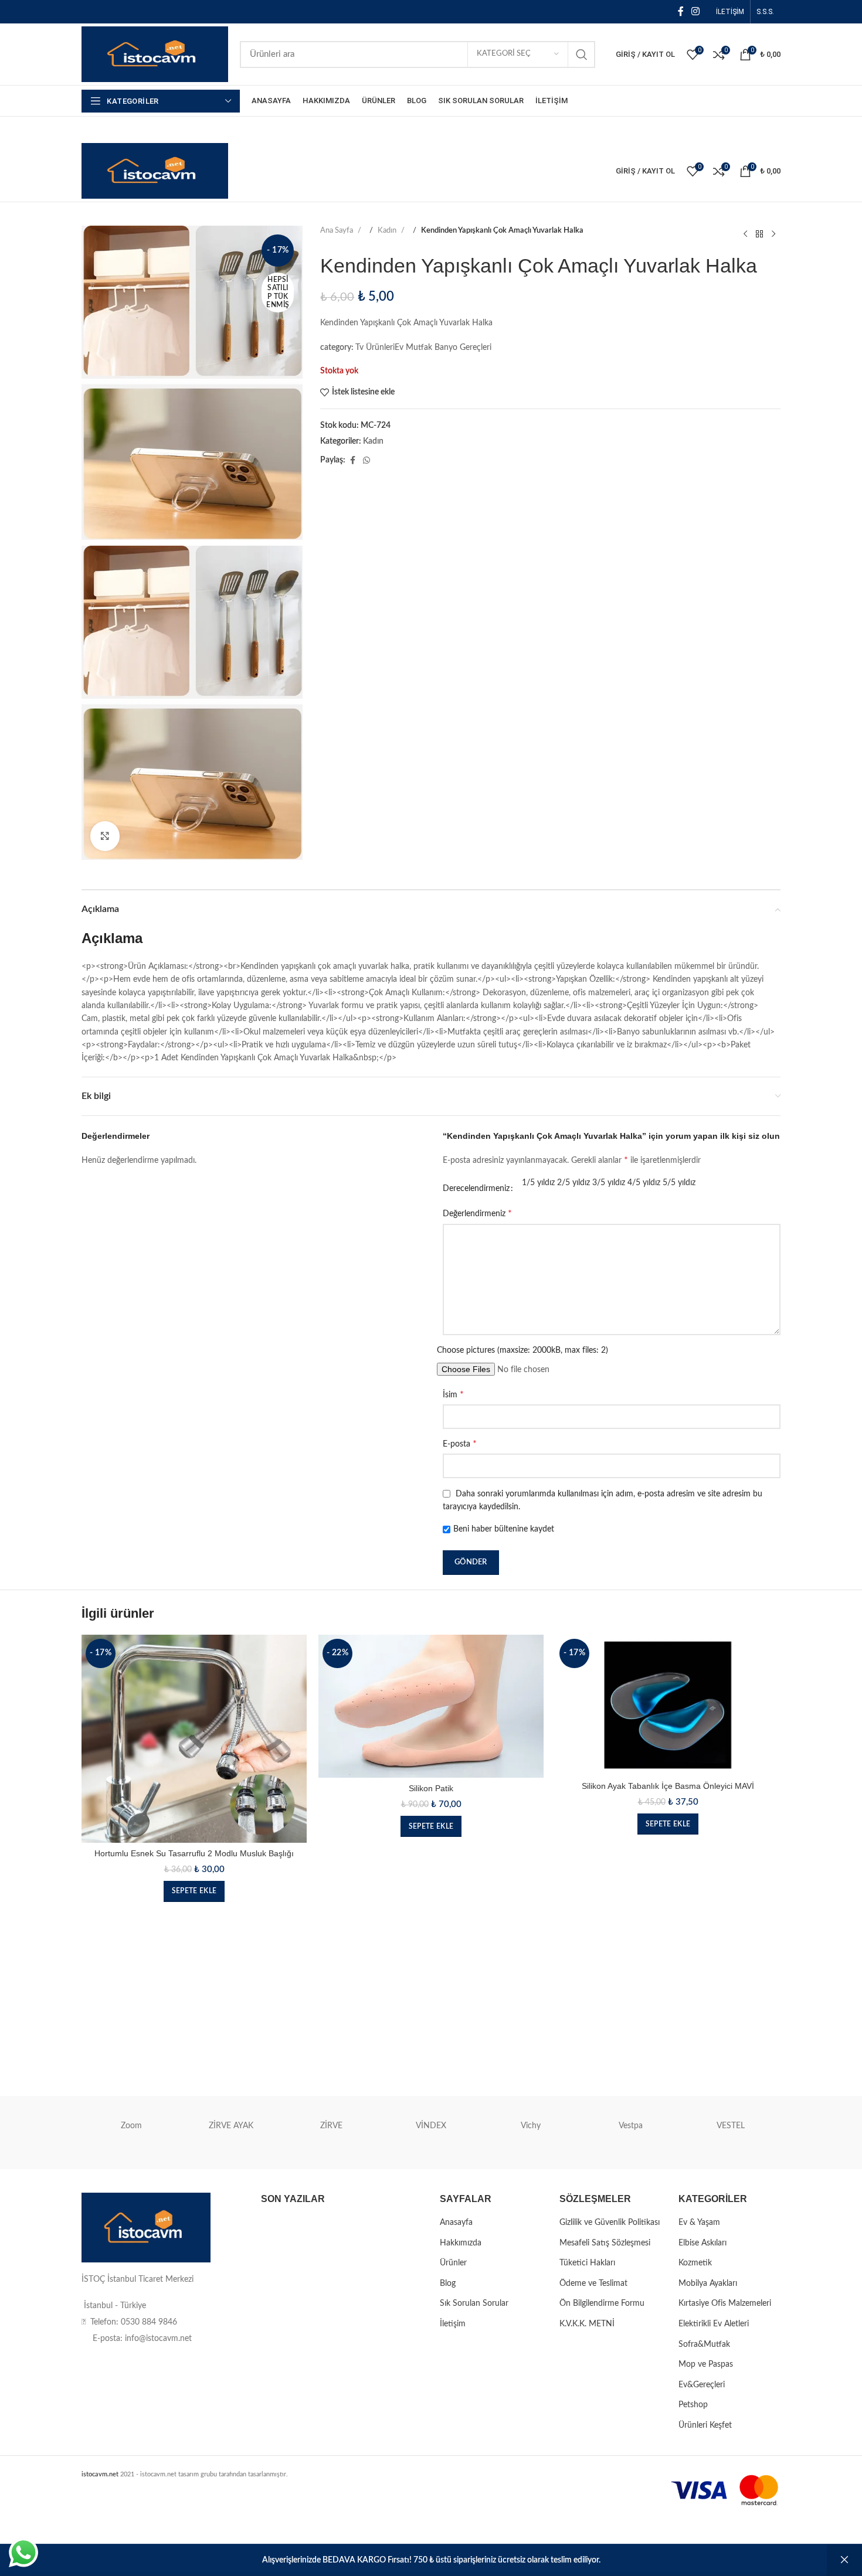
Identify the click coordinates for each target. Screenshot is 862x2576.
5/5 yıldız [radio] (679, 1183)
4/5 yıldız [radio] (644, 1183)
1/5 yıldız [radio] (538, 1183)
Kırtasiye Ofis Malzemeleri (725, 2303)
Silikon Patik (431, 1788)
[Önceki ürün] (745, 234)
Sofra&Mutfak (704, 2344)
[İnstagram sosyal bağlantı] (696, 11)
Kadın (388, 231)
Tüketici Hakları (587, 2263)
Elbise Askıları (703, 2243)
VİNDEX (431, 2126)
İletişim (453, 2324)
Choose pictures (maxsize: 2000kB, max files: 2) (522, 1350)
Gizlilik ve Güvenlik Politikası (610, 2223)
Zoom (131, 2126)
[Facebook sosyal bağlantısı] (681, 11)
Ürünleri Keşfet (705, 2425)
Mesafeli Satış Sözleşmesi (605, 2243)
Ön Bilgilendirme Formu (602, 2303)
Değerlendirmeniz (477, 1213)
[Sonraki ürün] (773, 234)
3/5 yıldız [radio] (609, 1183)
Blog (448, 2284)
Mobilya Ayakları (708, 2284)
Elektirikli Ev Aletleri (714, 2324)
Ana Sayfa (337, 231)
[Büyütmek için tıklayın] (105, 836)
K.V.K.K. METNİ (587, 2324)
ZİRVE (331, 2126)
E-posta (460, 1444)
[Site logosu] (155, 54)
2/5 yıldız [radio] (573, 1183)
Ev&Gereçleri (702, 2385)
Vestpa (631, 2126)
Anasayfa (456, 2223)
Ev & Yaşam (699, 2223)
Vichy (531, 2126)
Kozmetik (695, 2263)
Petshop (693, 2405)
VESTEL (731, 2126)
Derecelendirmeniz (476, 1189)
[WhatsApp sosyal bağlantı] (366, 461)
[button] (194, 1891)
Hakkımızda (461, 2243)
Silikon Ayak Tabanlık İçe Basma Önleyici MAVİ (668, 1786)
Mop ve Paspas (706, 2364)
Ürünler (453, 2263)
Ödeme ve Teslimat (593, 2284)
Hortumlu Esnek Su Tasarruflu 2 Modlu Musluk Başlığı (194, 1853)
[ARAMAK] (582, 55)
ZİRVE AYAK (231, 2126)
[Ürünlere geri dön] (759, 234)
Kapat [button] (844, 2560)
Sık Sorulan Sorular (474, 2303)
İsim (453, 1394)
